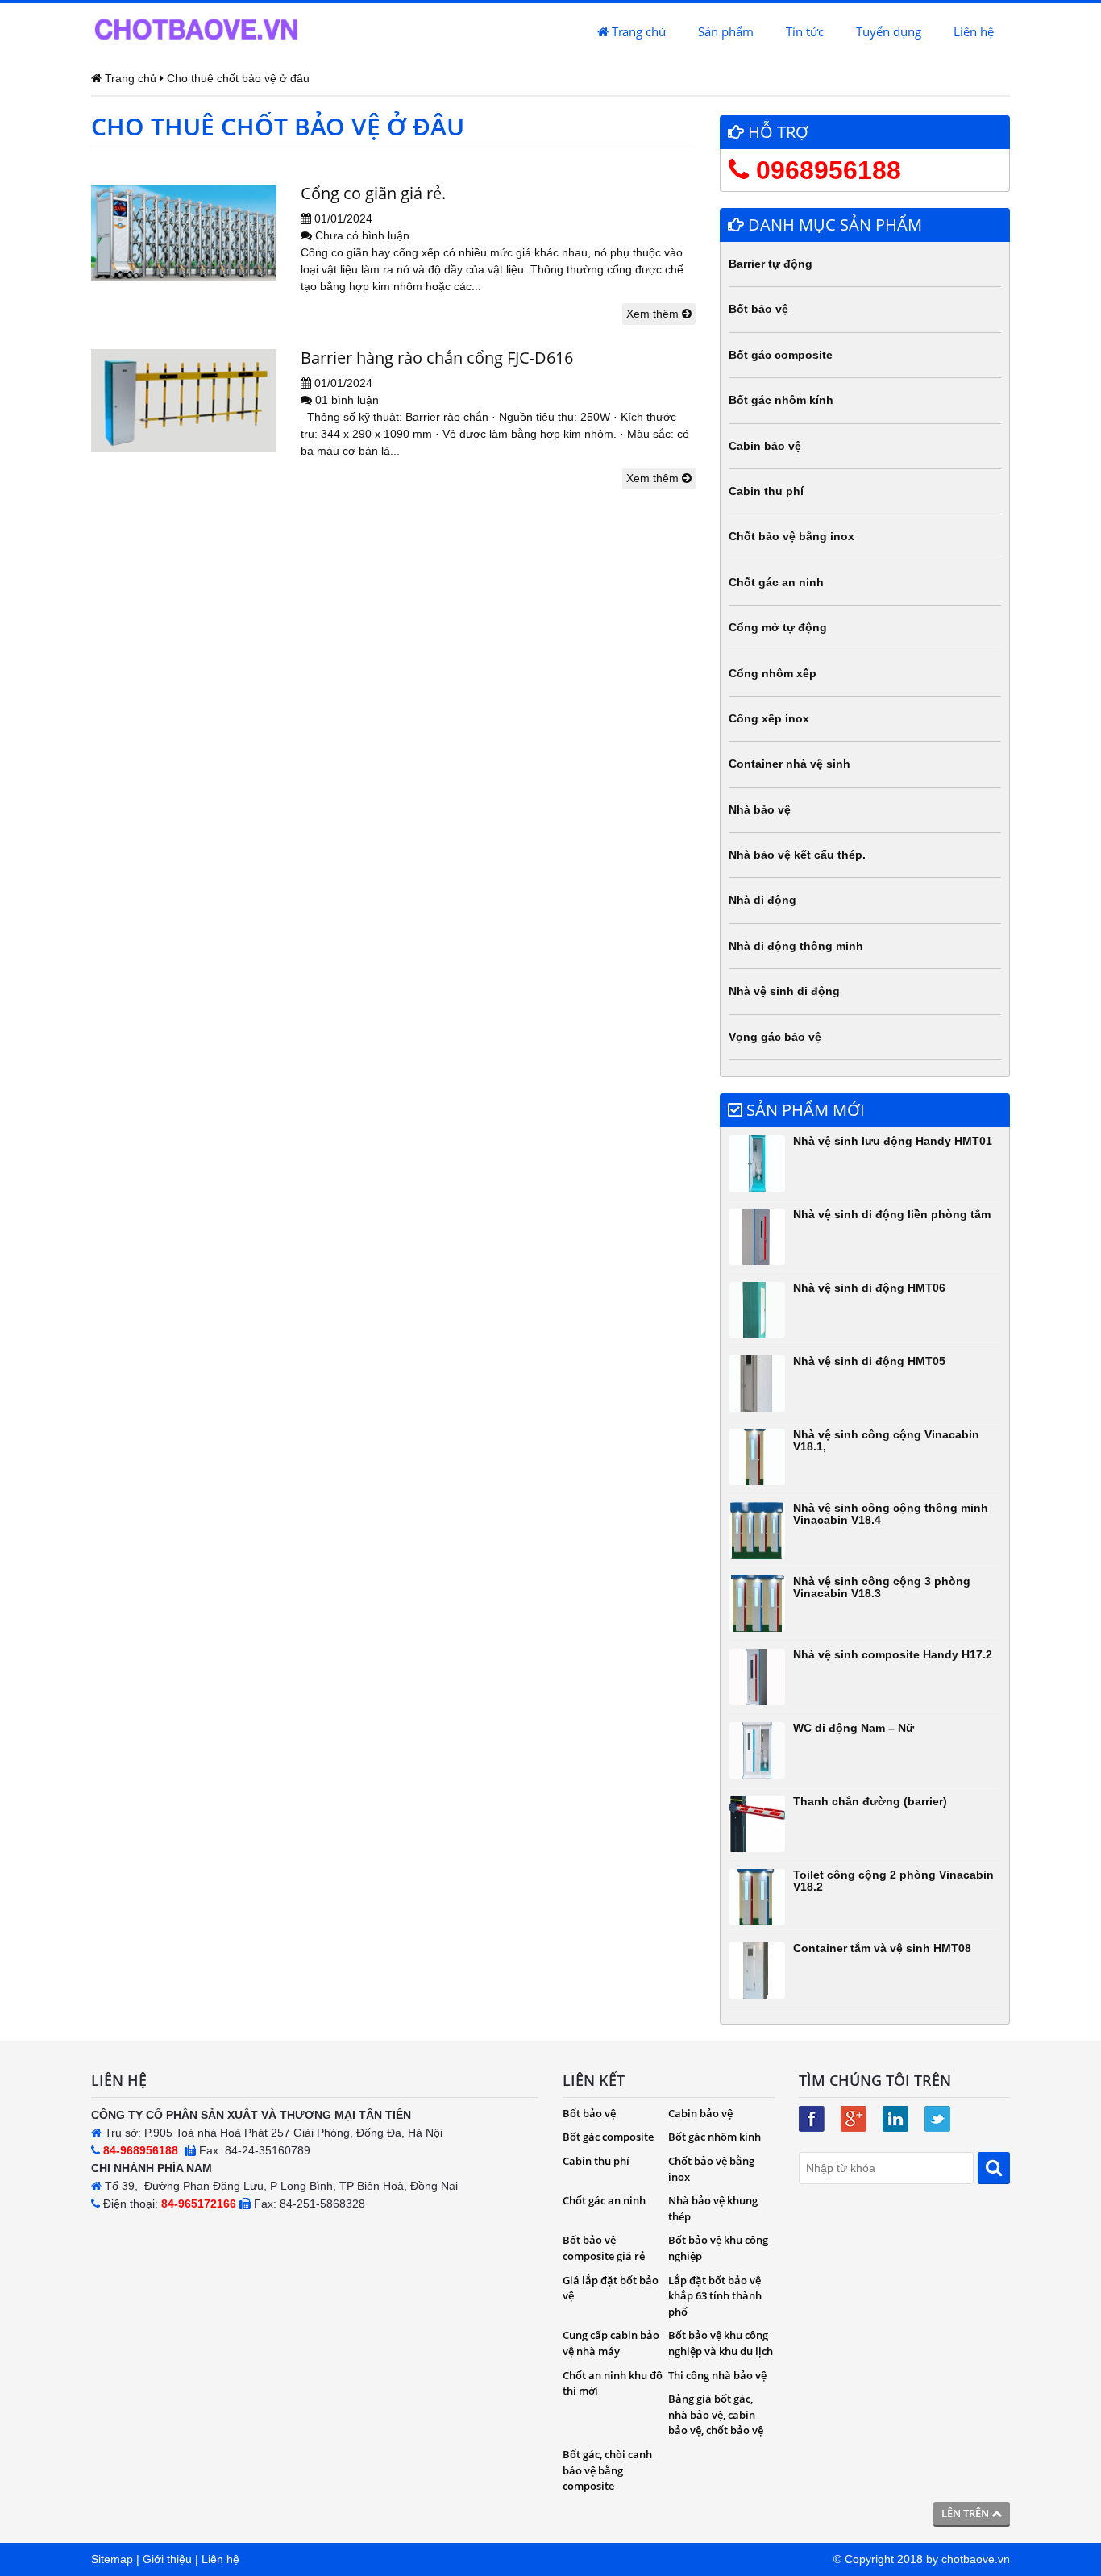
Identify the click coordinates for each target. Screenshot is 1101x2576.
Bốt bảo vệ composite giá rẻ (604, 2248)
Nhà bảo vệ (760, 809)
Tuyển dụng (889, 31)
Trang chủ (637, 31)
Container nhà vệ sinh (789, 764)
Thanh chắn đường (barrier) (870, 1801)
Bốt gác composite (781, 355)
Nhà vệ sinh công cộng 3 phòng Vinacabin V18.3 (882, 1587)
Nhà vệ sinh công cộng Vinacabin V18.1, (886, 1440)
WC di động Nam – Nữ (854, 1728)
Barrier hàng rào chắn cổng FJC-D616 (437, 358)
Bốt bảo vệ (758, 309)
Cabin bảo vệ (765, 446)
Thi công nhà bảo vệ (717, 2375)
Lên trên (966, 2513)
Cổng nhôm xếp (773, 673)
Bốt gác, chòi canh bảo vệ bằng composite (607, 2470)
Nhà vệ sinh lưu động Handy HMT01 (893, 1141)
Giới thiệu (167, 2559)
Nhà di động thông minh (796, 946)
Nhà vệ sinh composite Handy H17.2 (893, 1654)
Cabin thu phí (766, 491)
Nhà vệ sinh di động (784, 991)
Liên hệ (974, 31)
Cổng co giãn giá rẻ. (373, 193)
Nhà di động (762, 900)
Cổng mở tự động (778, 627)
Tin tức (805, 31)
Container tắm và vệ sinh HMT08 (882, 1948)
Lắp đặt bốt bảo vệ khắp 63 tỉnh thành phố (715, 2296)
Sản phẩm (726, 31)
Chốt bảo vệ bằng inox (791, 536)
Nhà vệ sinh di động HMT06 (869, 1288)
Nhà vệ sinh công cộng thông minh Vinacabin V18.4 (891, 1514)
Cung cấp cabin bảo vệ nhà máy (611, 2343)
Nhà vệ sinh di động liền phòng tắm (892, 1214)
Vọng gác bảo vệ (775, 1037)
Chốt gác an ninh (776, 582)
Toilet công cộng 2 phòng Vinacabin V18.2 (893, 1881)
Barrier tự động (771, 264)
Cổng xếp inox (769, 718)
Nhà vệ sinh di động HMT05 (869, 1361)
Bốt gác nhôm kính (781, 400)
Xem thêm (654, 314)
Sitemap (112, 2559)
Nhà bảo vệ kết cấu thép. (797, 855)
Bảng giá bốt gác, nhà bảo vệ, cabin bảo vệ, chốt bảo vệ (716, 2414)
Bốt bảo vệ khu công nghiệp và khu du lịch (721, 2343)
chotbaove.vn (976, 2559)
